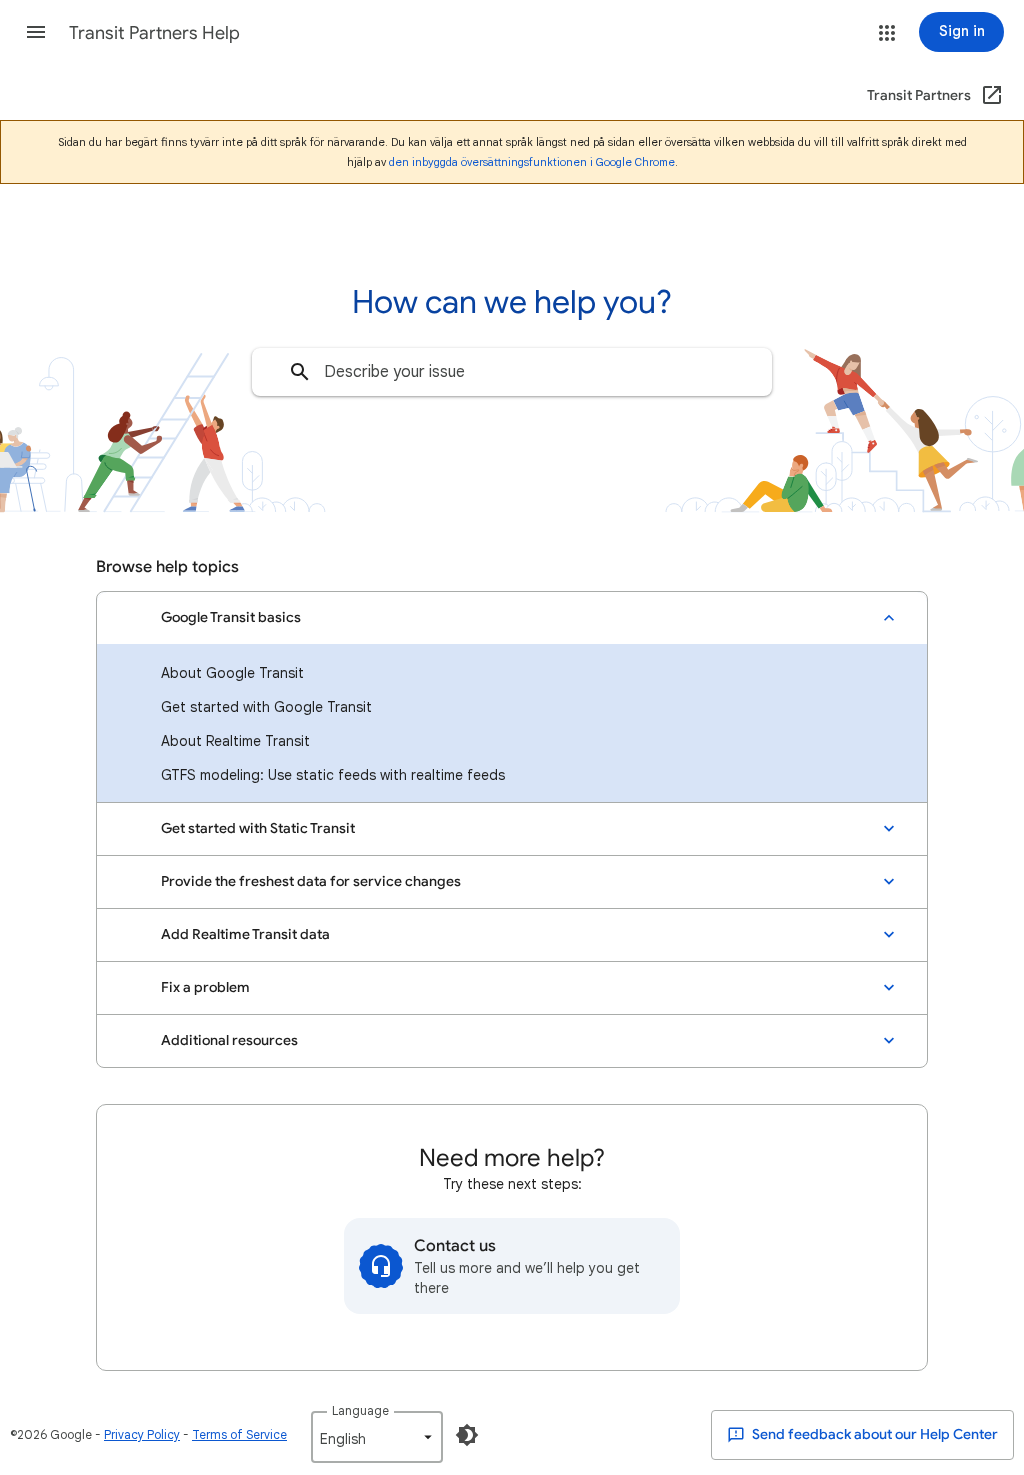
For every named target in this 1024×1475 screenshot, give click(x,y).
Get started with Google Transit (266, 707)
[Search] (300, 372)
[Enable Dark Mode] (467, 1435)
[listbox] (377, 1437)
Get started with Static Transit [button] (258, 828)
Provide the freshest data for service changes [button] (311, 881)
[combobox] (512, 372)
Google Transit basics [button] (231, 617)
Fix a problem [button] (205, 987)
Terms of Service (239, 1434)
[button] (36, 32)
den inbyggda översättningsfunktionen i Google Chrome (532, 162)
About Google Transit (232, 673)
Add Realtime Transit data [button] (245, 934)
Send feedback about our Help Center (873, 1434)
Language (360, 1410)
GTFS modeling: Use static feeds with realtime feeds (333, 775)
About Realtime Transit (235, 741)
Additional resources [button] (229, 1040)
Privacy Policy (142, 1434)
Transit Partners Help (154, 33)
